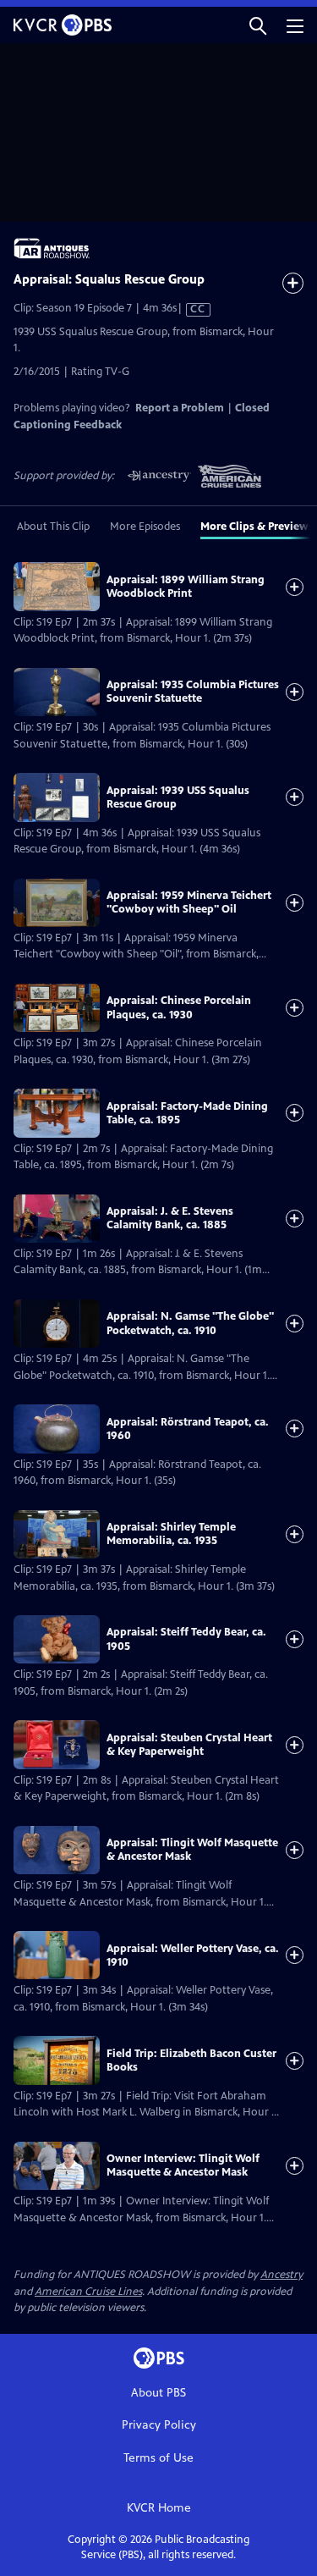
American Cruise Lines (88, 2292)
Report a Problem (180, 408)
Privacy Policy (159, 2425)
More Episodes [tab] (145, 527)
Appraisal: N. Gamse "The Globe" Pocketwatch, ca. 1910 (190, 1323)
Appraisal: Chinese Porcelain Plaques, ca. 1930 (179, 1007)
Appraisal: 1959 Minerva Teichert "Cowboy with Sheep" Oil (189, 902)
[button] (258, 25)
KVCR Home (159, 2508)
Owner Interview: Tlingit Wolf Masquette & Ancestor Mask (183, 2165)
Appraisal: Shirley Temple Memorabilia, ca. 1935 (171, 1534)
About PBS (158, 2393)
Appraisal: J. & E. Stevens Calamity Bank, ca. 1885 (170, 1218)
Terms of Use (158, 2458)
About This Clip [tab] (53, 527)
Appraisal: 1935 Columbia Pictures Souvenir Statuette (193, 692)
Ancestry (281, 2275)
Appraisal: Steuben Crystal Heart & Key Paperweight (189, 1745)
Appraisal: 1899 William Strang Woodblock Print (186, 587)
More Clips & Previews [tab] (257, 527)
